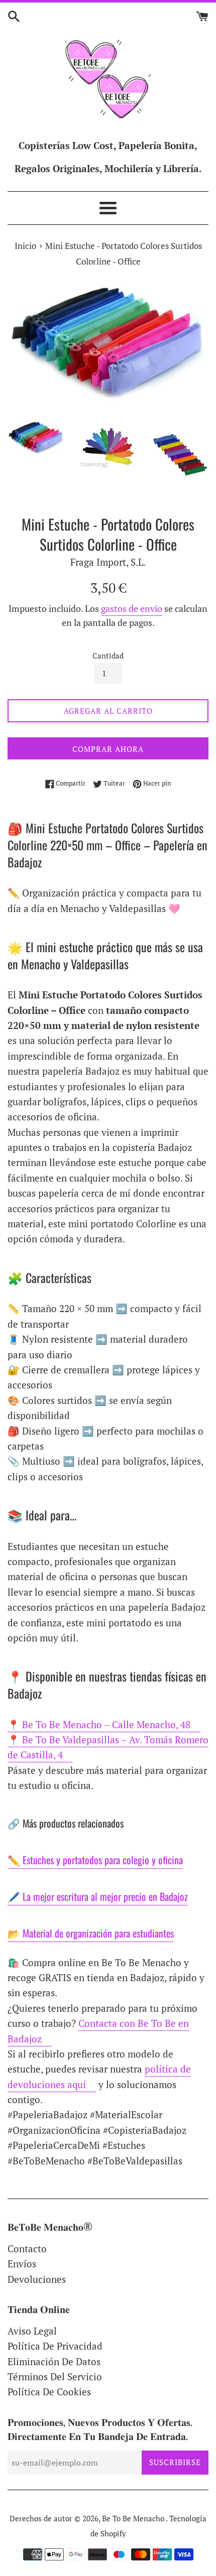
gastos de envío (132, 608)
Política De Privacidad (55, 2346)
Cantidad (108, 656)
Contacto (27, 2248)
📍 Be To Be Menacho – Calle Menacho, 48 (99, 1724)
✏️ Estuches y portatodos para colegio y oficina (95, 1860)
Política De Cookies (49, 2392)
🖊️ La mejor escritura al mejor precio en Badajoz (98, 1896)
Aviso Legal (32, 2331)
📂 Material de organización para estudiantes (91, 1933)
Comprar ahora (108, 749)
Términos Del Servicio (55, 2376)
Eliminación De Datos (54, 2361)
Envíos (22, 2264)
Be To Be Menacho (134, 2518)
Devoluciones (37, 2279)
